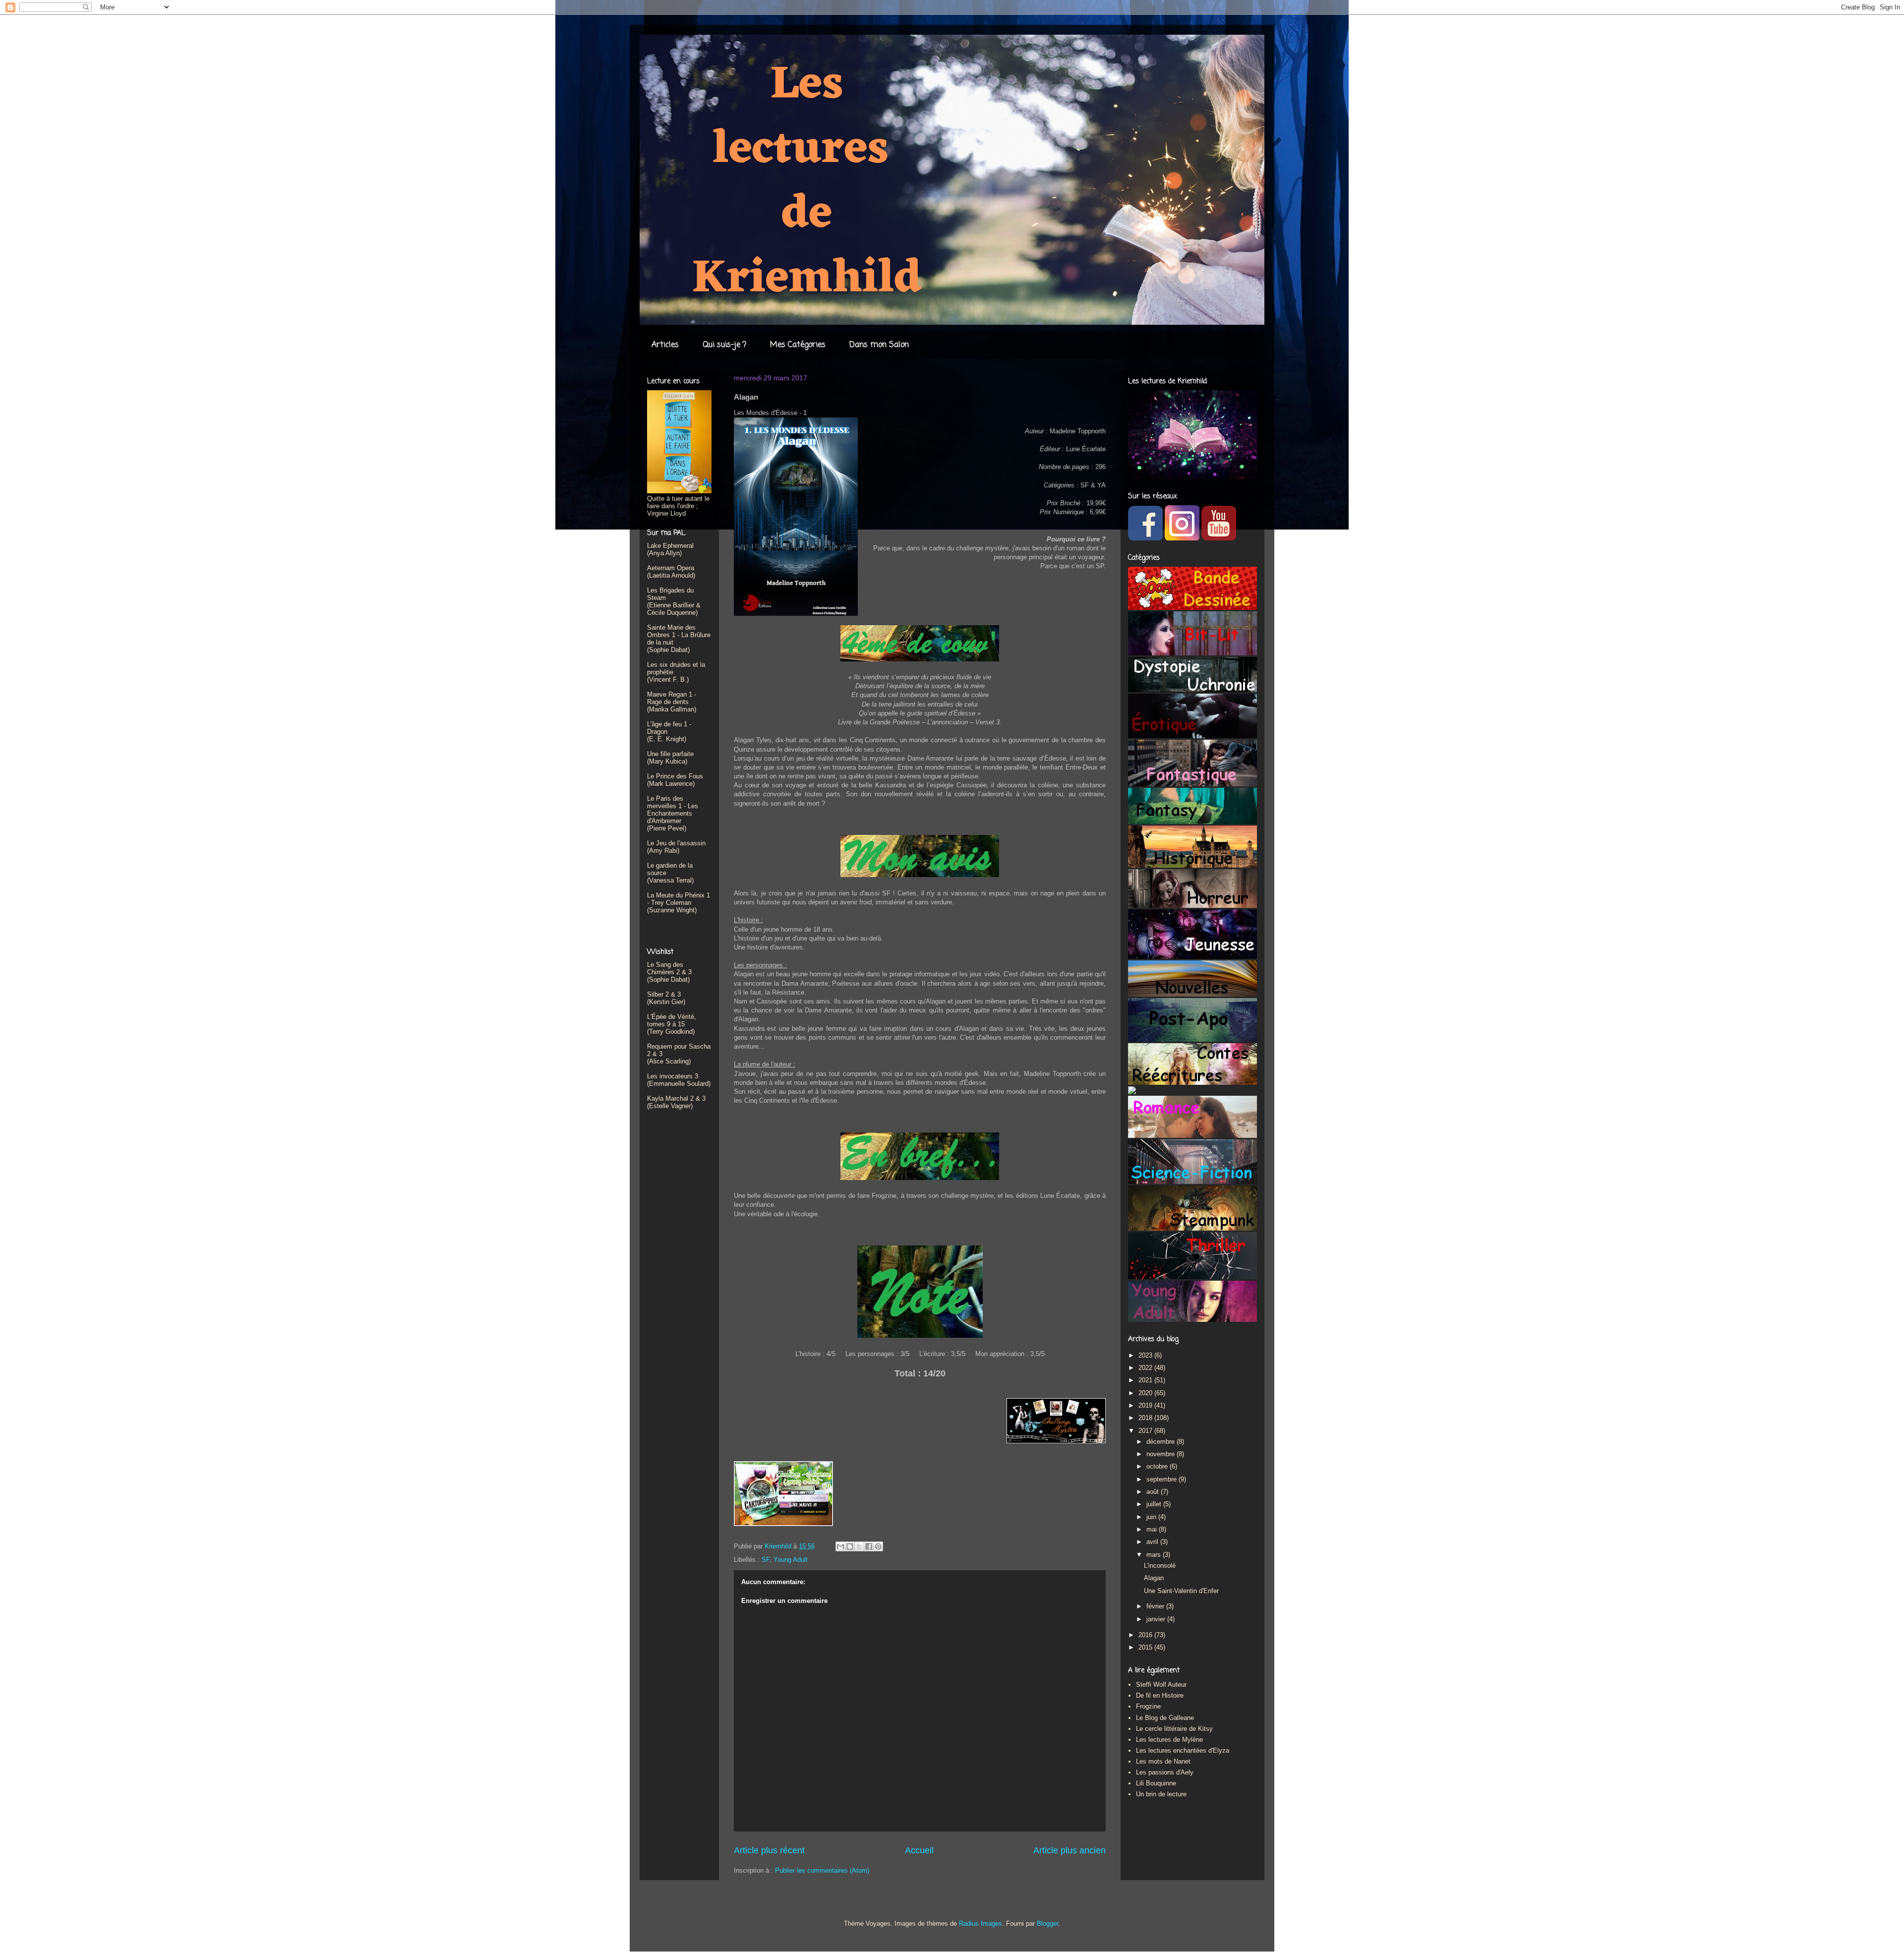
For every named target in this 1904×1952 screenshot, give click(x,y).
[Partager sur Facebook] (869, 1546)
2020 (1146, 1393)
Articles (665, 345)
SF (766, 1560)
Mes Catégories (798, 345)
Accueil (919, 1850)
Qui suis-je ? (724, 345)
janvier (1157, 1619)
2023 (1146, 1355)
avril (1153, 1542)
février (1156, 1606)
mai (1153, 1529)
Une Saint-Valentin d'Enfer (1181, 1591)
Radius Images (981, 1923)
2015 (1146, 1647)
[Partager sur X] (859, 1546)
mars (1155, 1555)
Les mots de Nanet (1163, 1761)
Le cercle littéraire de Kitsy (1174, 1729)
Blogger (1047, 1923)
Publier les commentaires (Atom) (822, 1870)
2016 (1146, 1635)
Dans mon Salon (879, 345)
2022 (1146, 1368)
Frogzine (1148, 1706)
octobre (1158, 1466)
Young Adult (791, 1560)
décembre (1161, 1442)
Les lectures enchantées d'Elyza (1183, 1750)
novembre (1161, 1454)
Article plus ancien (1070, 1850)
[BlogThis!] (850, 1546)
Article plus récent (769, 1850)
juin (1152, 1517)
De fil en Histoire (1160, 1695)
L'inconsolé (1160, 1566)
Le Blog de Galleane (1165, 1718)
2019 (1146, 1405)
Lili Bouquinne (1156, 1783)
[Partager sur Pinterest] (878, 1546)
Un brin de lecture (1161, 1794)
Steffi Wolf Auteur (1161, 1685)
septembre (1162, 1479)
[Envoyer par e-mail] (840, 1546)
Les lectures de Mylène (1169, 1740)
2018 (1146, 1418)
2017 (1146, 1431)
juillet (1155, 1504)
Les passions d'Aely (1165, 1772)
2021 (1146, 1380)
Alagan (1154, 1578)
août (1154, 1492)
